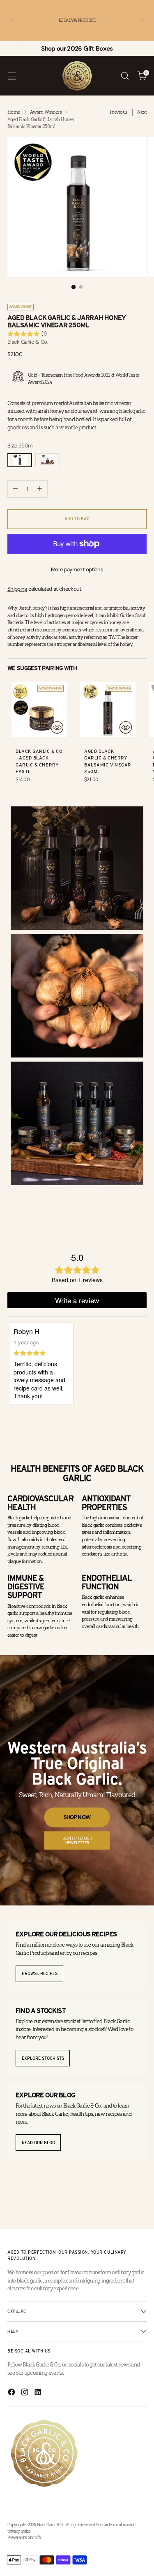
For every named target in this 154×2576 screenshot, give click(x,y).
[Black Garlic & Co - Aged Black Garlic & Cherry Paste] (39, 709)
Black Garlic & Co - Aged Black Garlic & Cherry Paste (39, 761)
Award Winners (46, 112)
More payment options (77, 569)
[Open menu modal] (12, 76)
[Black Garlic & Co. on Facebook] (12, 2393)
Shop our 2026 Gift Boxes (77, 49)
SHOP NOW (77, 1817)
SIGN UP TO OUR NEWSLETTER (77, 1840)
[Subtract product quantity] (15, 489)
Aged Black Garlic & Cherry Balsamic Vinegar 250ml (108, 761)
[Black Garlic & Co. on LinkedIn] (39, 2393)
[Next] (142, 21)
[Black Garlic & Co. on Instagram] (25, 2393)
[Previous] (12, 21)
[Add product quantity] (40, 489)
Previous (118, 112)
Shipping (17, 589)
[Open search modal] (125, 76)
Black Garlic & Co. (28, 342)
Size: (21, 446)
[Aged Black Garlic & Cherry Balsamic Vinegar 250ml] (108, 709)
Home (14, 112)
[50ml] (48, 460)
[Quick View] (57, 727)
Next (142, 112)
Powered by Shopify (24, 2537)
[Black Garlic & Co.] (77, 76)
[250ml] (20, 460)
